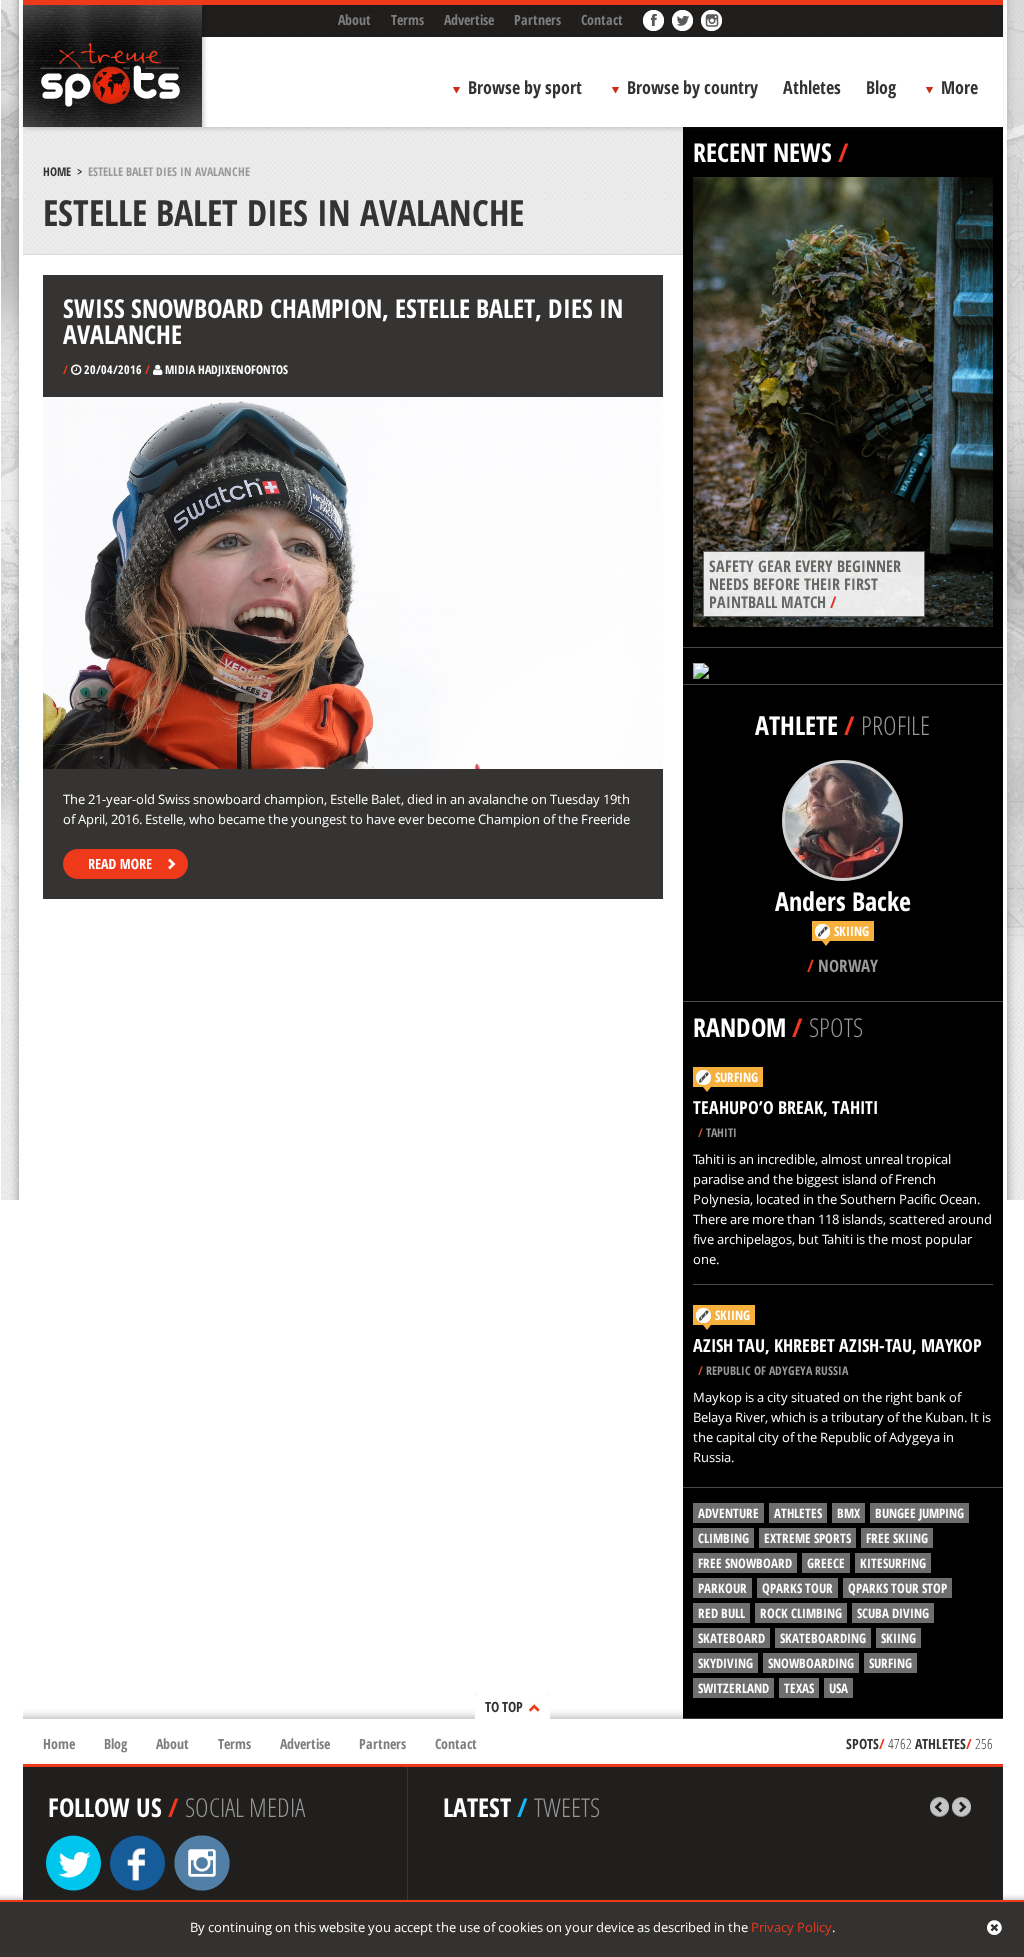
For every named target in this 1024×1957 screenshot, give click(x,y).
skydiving (725, 1663)
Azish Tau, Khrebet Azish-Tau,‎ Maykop (837, 1345)
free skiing (897, 1538)
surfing (890, 1663)
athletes (798, 1513)
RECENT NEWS (762, 152)
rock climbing (801, 1613)
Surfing (736, 1077)
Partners (537, 19)
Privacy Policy (791, 1927)
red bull (721, 1613)
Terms (407, 19)
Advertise (469, 19)
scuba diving (893, 1613)
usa (838, 1688)
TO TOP (504, 1706)
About (354, 19)
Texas (799, 1688)
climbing (723, 1538)
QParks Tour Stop (897, 1588)
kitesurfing (893, 1563)
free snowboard (745, 1563)
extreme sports (807, 1538)
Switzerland (733, 1688)
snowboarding (811, 1663)
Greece (826, 1563)
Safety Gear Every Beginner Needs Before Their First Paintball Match (805, 584)
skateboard (731, 1638)
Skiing (732, 1315)
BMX (848, 1513)
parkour (722, 1588)
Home (57, 171)
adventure (728, 1513)
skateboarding (823, 1638)
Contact (602, 19)
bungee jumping (919, 1513)
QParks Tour (797, 1588)
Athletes (812, 87)
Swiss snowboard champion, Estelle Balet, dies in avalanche (343, 321)
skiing (898, 1638)
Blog (881, 87)
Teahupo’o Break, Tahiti (785, 1107)
